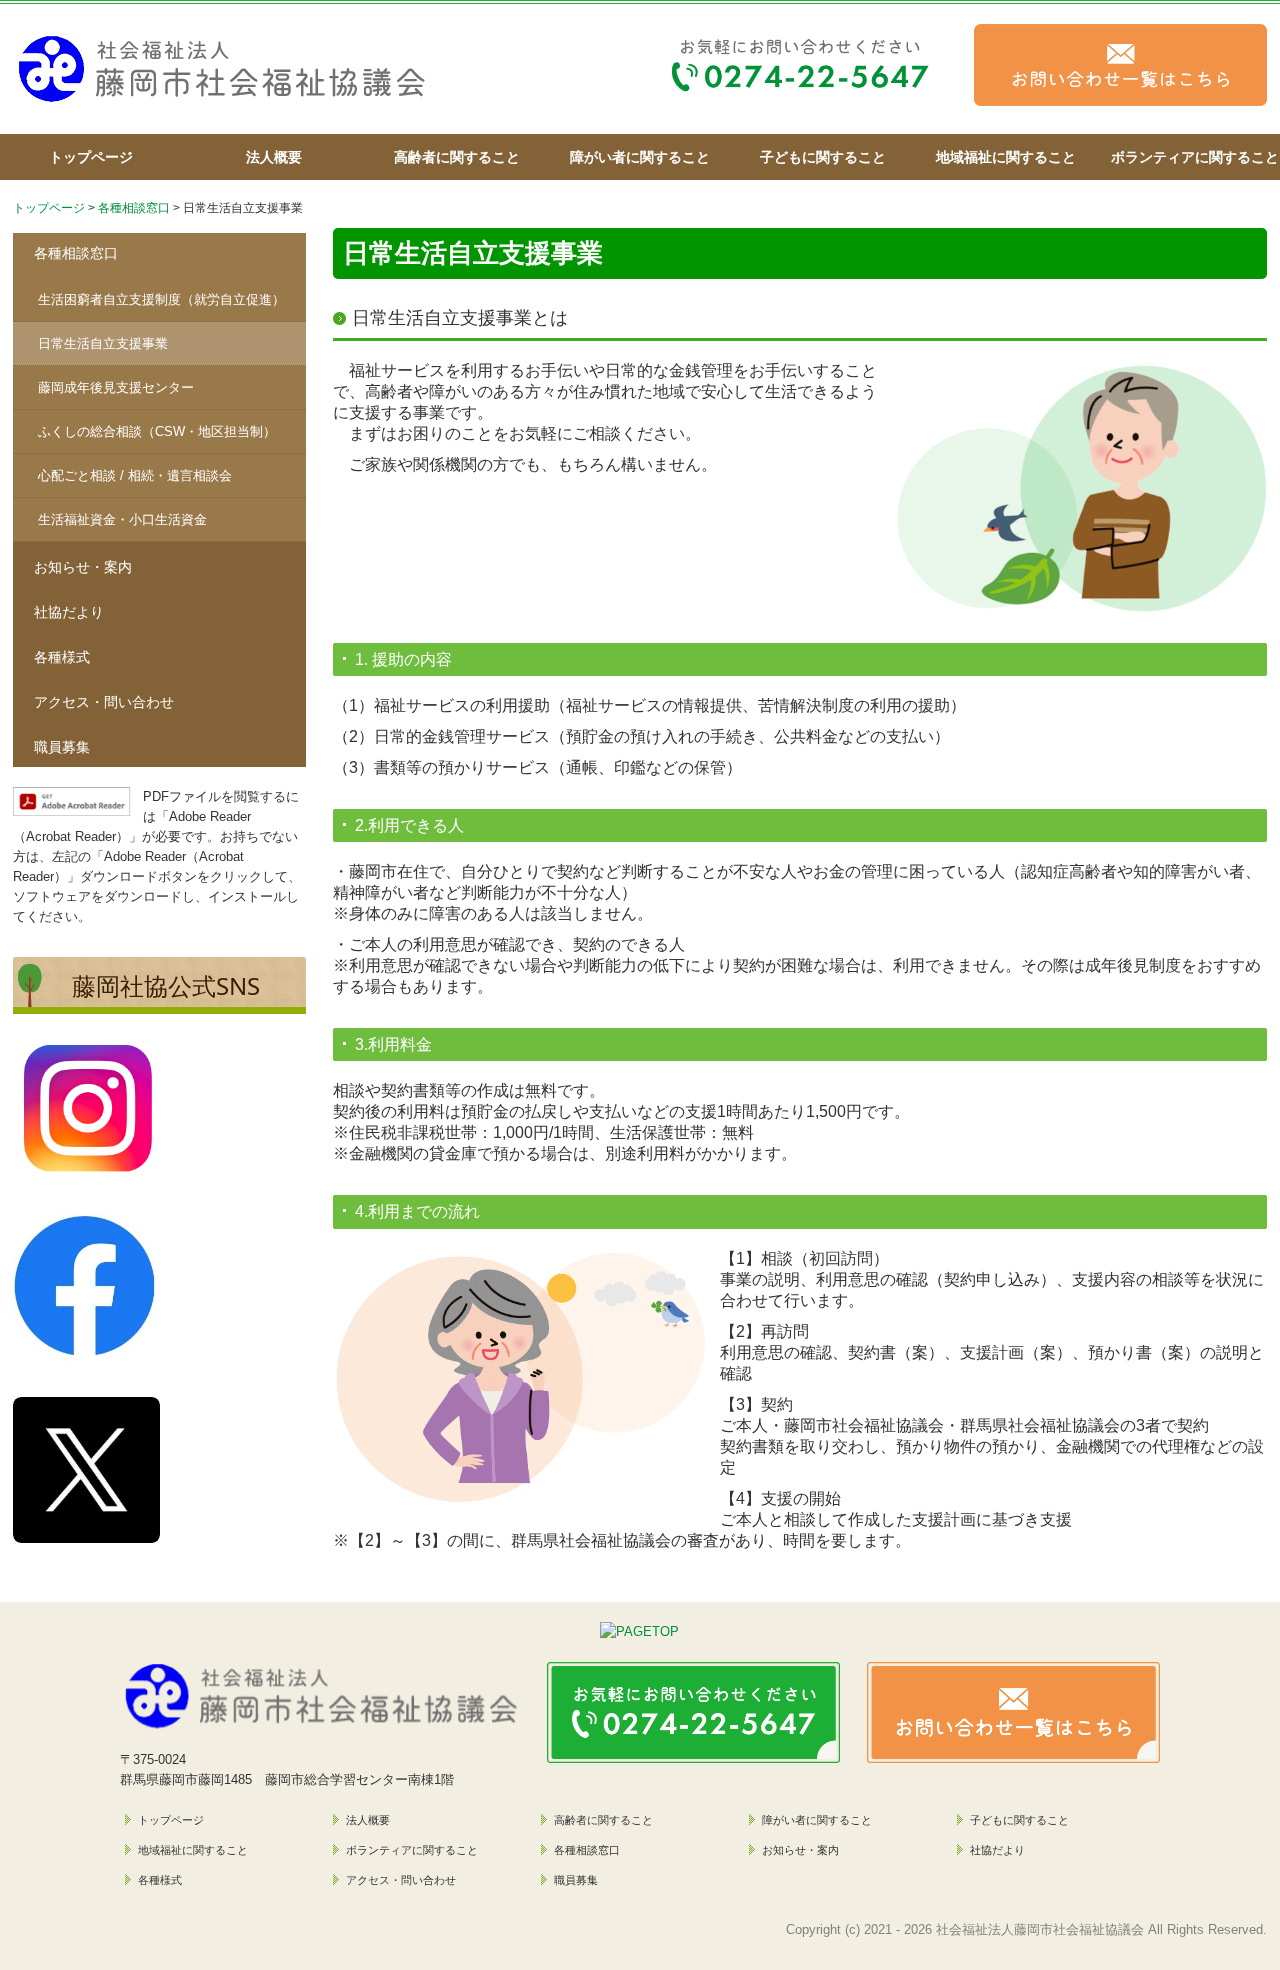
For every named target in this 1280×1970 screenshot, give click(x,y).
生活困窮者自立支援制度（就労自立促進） (161, 299)
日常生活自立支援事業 (103, 343)
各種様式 (62, 657)
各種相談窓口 (76, 253)
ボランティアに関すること (1194, 157)
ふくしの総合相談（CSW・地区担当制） (157, 431)
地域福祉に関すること (1006, 157)
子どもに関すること (823, 157)
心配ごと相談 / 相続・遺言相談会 (135, 475)
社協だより (69, 612)
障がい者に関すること (640, 157)
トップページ (91, 157)
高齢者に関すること (457, 157)
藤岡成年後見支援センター (116, 387)
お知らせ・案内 (83, 567)
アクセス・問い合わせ (104, 702)
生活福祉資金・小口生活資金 (122, 519)
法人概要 (274, 157)
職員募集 (62, 747)
